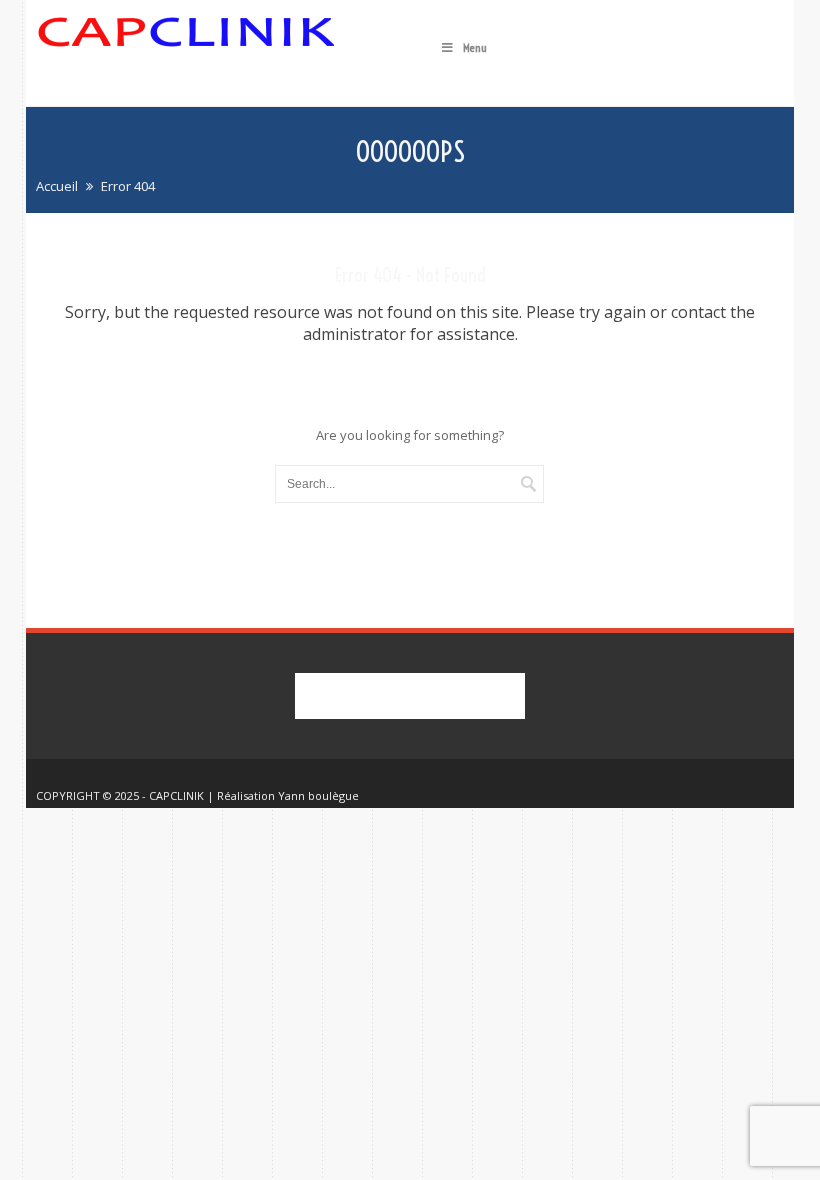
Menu (475, 47)
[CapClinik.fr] (186, 51)
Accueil (57, 186)
